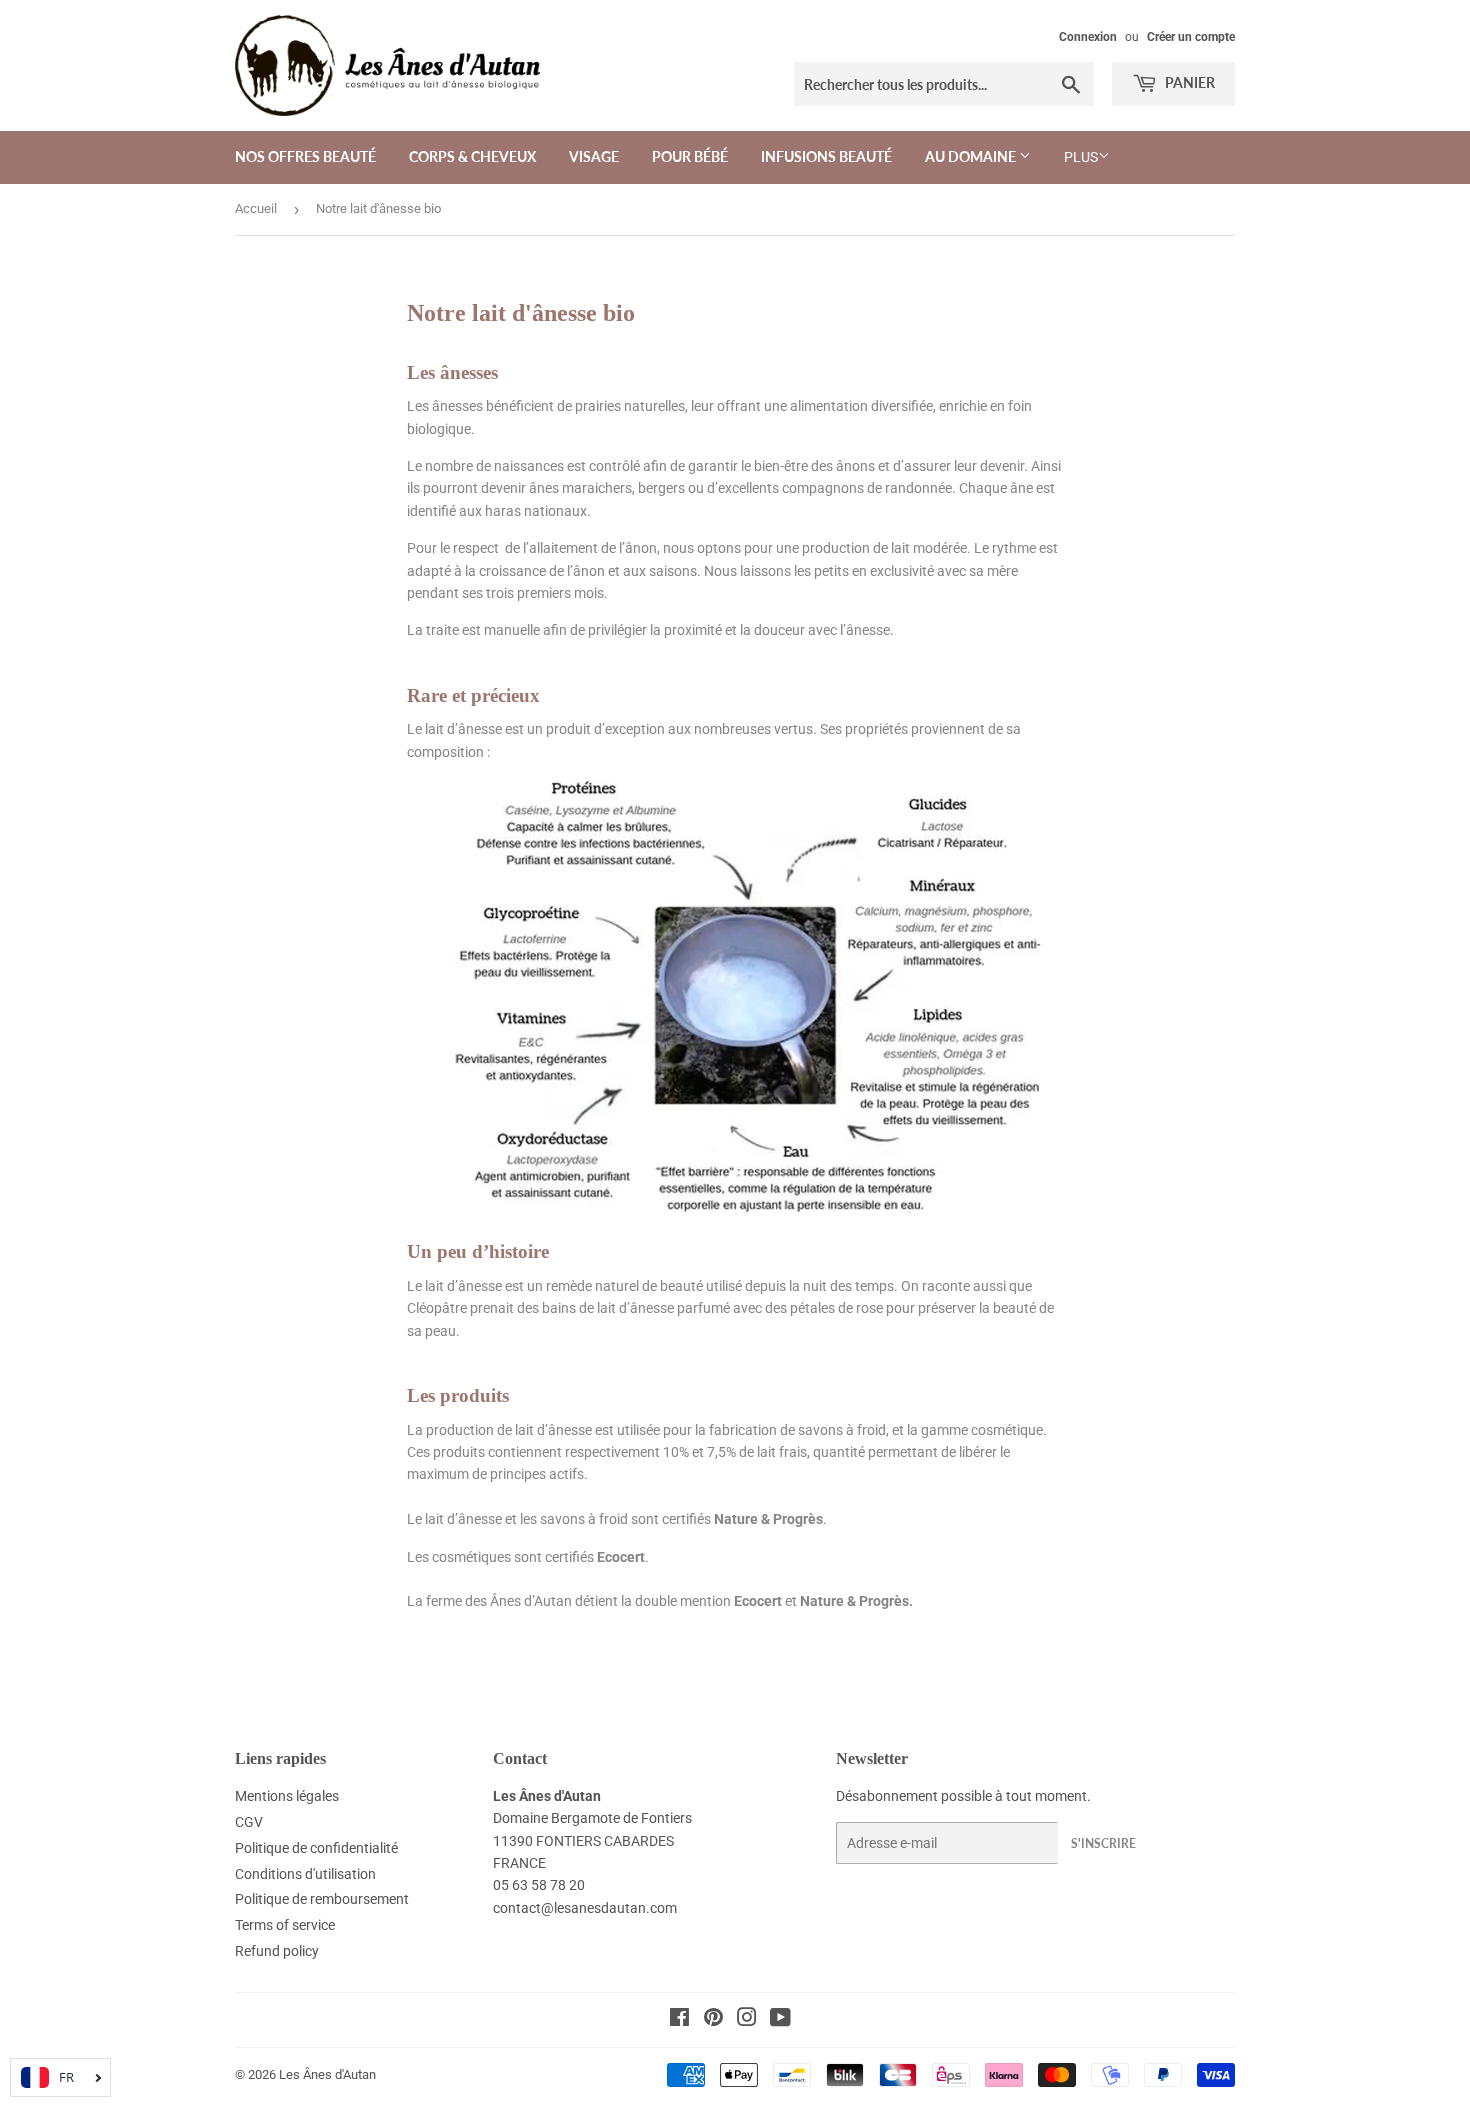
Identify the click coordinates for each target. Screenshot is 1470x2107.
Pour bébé (690, 156)
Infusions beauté (826, 156)
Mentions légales (287, 1796)
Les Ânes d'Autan (327, 2074)
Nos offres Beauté (305, 156)
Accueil (256, 208)
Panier (1188, 82)
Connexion (1088, 37)
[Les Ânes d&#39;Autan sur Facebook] (679, 2020)
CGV (249, 1822)
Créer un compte (1191, 37)
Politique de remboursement (322, 1899)
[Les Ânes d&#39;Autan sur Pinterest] (713, 2020)
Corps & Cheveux (472, 156)
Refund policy (277, 1951)
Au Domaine (972, 156)
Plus (1081, 157)
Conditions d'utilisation (305, 1874)
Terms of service (285, 1925)
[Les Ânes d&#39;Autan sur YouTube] (780, 2020)
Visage (594, 156)
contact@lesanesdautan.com (585, 1908)
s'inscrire (1103, 1843)
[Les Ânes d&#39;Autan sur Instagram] (747, 2020)
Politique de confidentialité (316, 1848)
